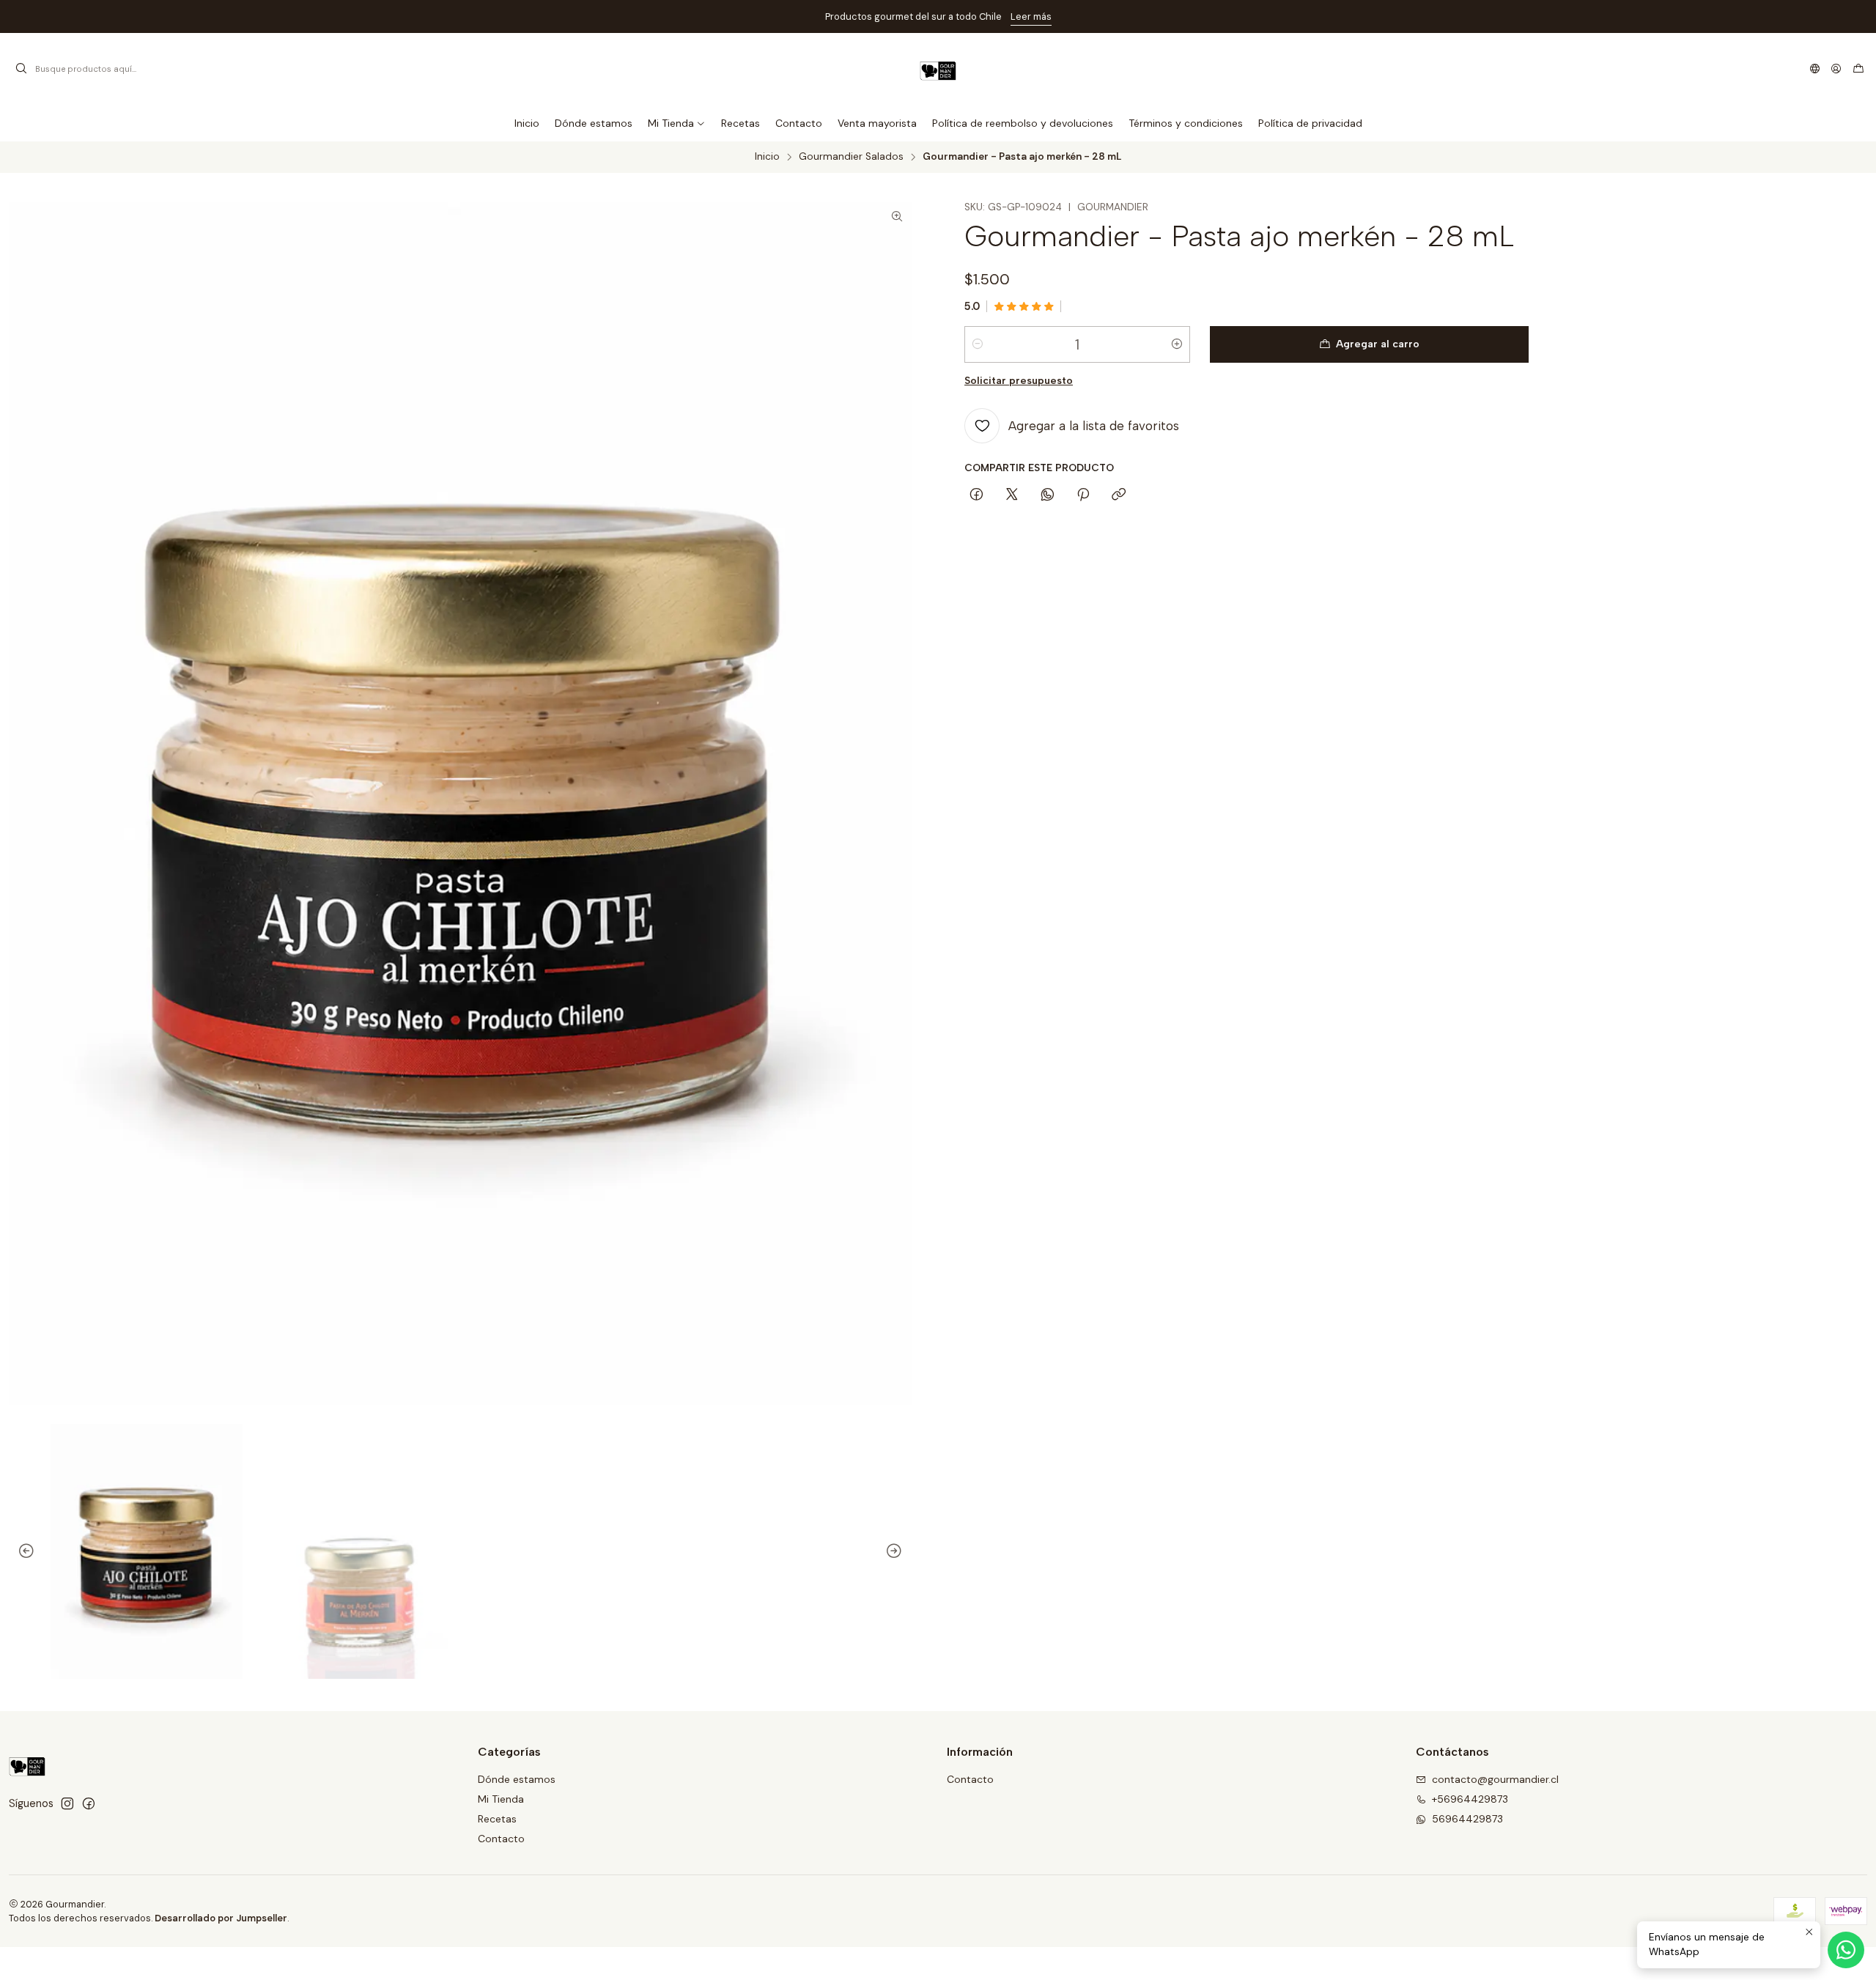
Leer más (1030, 16)
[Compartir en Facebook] (976, 495)
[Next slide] (901, 1552)
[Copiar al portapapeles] (1119, 495)
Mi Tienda (501, 1799)
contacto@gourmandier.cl (1495, 1779)
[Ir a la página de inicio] (938, 69)
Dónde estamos (517, 1779)
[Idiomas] (1815, 69)
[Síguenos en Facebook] (89, 1803)
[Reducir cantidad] (978, 344)
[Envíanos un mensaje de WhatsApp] (1846, 1950)
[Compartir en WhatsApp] (1048, 495)
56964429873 (1467, 1819)
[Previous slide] (20, 1552)
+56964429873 (1470, 1799)
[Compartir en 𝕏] (1012, 495)
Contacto (501, 1839)
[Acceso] (1836, 69)
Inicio (767, 157)
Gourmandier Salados (851, 157)
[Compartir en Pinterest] (1083, 495)
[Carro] (1858, 69)
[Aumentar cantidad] (1177, 344)
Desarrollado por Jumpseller (221, 1918)
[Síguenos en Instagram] (67, 1803)
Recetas (497, 1819)
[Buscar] (21, 69)
